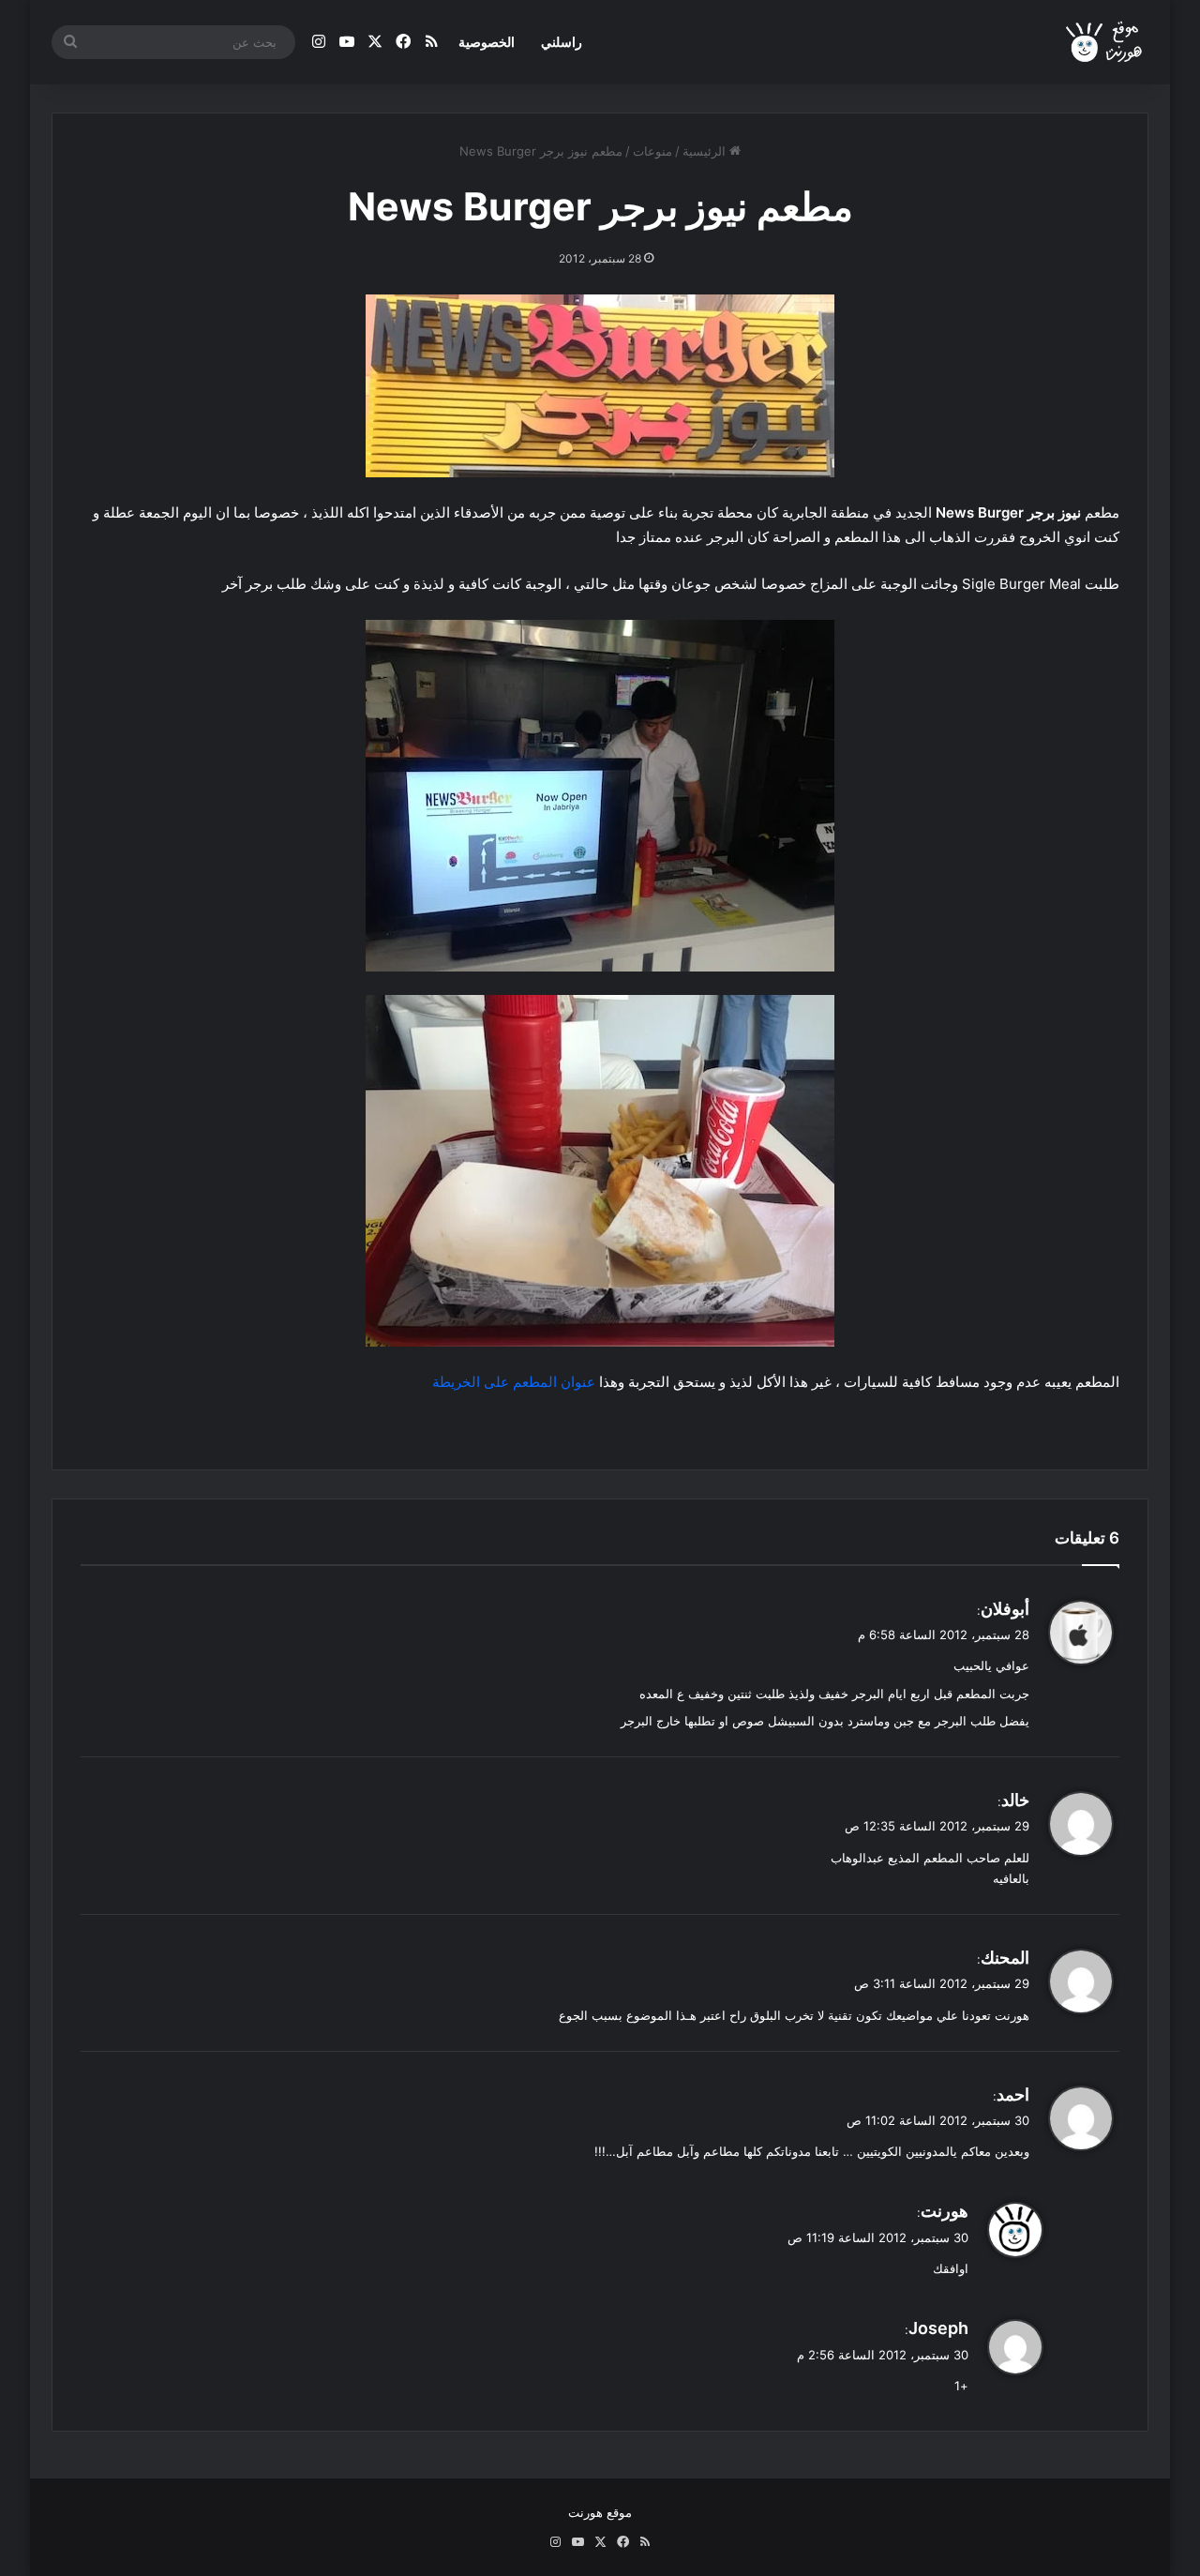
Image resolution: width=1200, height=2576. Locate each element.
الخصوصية (487, 42)
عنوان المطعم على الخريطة (512, 1382)
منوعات (652, 151)
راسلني (562, 42)
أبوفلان (1005, 1609)
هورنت (945, 2211)
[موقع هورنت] (1105, 43)
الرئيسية (706, 151)
